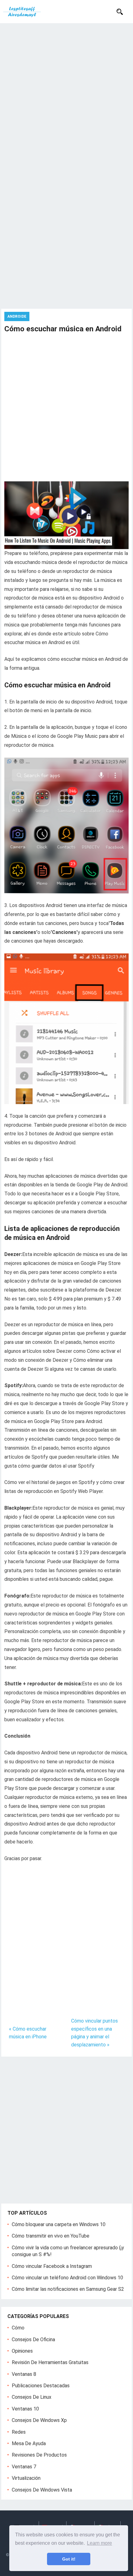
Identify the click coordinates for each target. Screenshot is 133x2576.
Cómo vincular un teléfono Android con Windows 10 (67, 2278)
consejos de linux (32, 2397)
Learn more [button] (99, 2543)
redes (19, 2432)
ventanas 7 (24, 2467)
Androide (17, 316)
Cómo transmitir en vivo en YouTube (51, 2236)
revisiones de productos (39, 2455)
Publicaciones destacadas (41, 2386)
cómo (18, 2328)
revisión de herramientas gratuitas (50, 2362)
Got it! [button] (69, 2559)
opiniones (22, 2351)
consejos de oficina (33, 2339)
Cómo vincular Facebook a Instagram (52, 2266)
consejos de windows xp (39, 2420)
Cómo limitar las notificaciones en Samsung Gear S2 (68, 2289)
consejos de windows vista (42, 2490)
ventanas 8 (24, 2374)
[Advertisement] (66, 93)
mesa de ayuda (29, 2443)
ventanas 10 (25, 2409)
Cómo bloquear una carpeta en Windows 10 (59, 2224)
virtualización (26, 2478)
